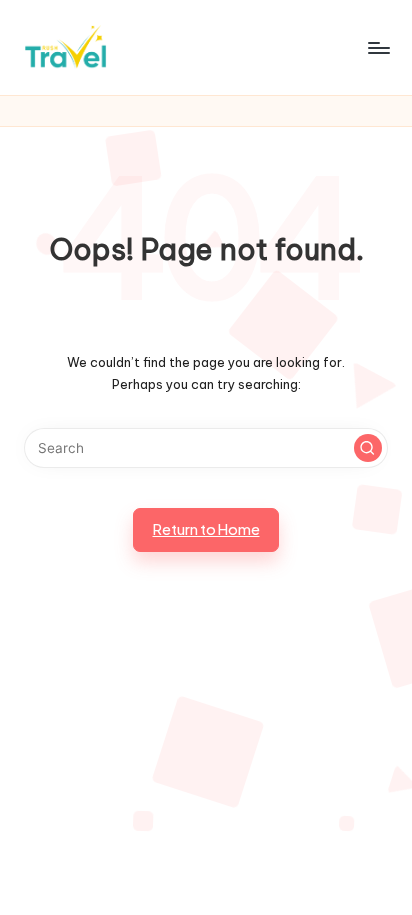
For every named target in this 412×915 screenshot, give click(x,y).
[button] (368, 448)
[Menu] (378, 47)
